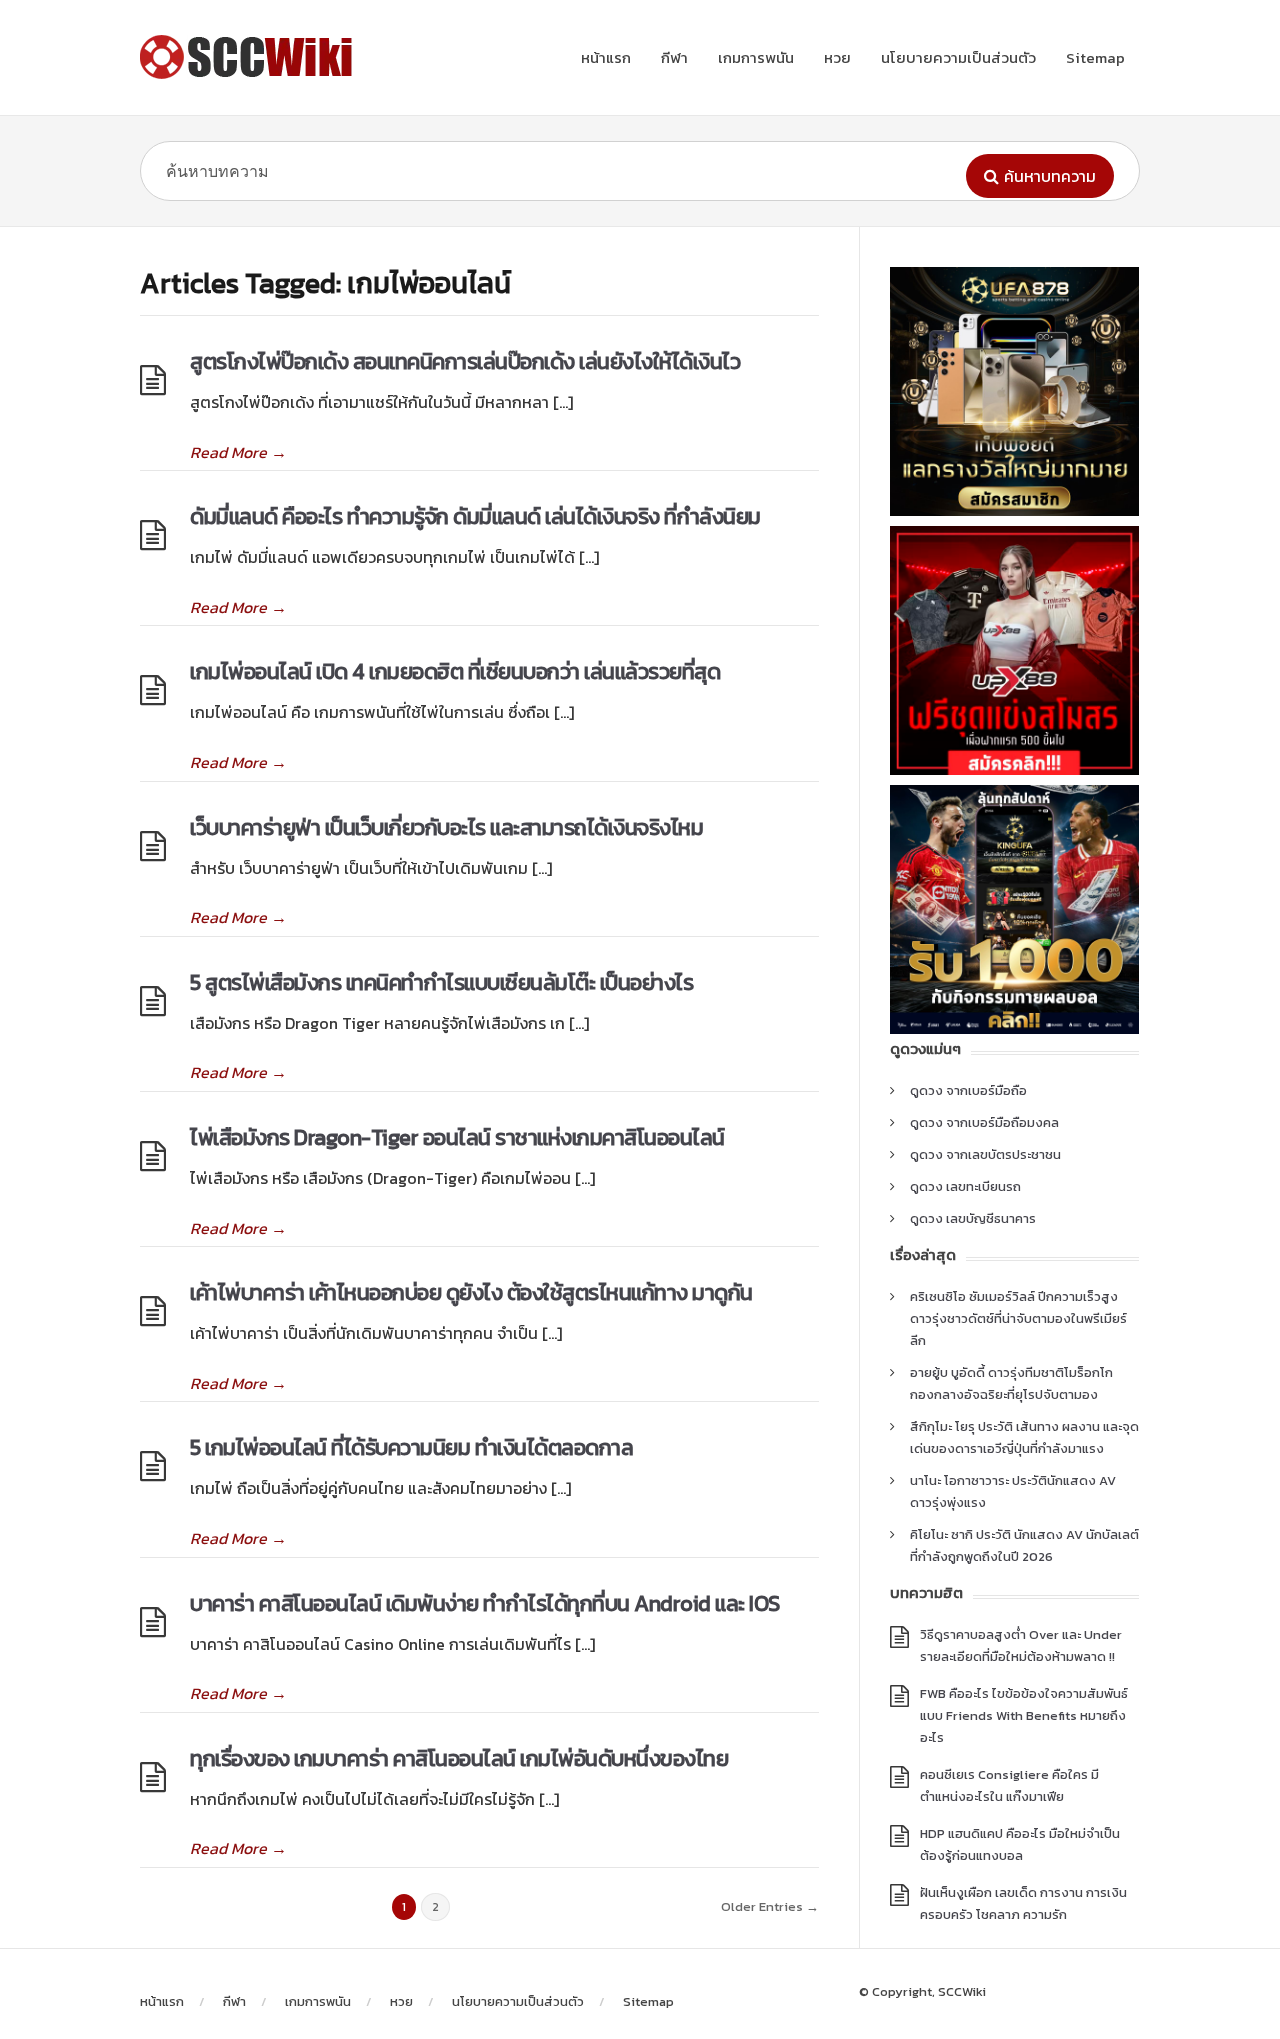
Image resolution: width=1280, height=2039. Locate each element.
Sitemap (1095, 57)
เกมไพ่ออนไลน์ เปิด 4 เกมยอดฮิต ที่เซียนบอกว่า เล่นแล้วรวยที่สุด (455, 671)
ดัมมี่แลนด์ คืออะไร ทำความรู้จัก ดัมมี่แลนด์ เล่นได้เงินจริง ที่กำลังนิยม (475, 516)
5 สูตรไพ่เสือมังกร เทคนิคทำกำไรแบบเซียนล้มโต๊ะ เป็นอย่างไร (441, 982)
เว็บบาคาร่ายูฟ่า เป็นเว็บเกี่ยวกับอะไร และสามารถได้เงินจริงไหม (446, 827)
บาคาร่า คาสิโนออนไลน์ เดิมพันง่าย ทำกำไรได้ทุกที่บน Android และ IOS (485, 1603)
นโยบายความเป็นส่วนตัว (958, 57)
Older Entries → (770, 1906)
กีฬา (674, 57)
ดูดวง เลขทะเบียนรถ (965, 1186)
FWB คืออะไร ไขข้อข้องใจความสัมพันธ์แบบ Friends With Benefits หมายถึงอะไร (1024, 1715)
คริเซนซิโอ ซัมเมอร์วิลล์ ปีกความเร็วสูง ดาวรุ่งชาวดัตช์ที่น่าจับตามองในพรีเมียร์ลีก (1018, 1318)
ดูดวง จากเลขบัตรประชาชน (985, 1154)
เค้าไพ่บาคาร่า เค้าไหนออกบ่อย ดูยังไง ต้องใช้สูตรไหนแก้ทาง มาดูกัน (471, 1292)
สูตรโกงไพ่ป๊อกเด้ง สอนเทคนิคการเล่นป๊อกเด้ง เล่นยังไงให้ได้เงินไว (467, 361)
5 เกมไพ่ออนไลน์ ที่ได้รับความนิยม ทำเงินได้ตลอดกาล (411, 1447)
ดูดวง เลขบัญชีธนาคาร (973, 1218)
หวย (837, 57)
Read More (238, 452)
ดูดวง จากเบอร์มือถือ (968, 1090)
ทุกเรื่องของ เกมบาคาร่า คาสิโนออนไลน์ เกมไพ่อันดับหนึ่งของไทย (459, 1758)
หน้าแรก (606, 57)
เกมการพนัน (756, 57)
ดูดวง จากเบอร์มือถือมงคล (984, 1122)
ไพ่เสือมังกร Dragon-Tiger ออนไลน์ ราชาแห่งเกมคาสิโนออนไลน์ (457, 1137)
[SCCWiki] (250, 57)
